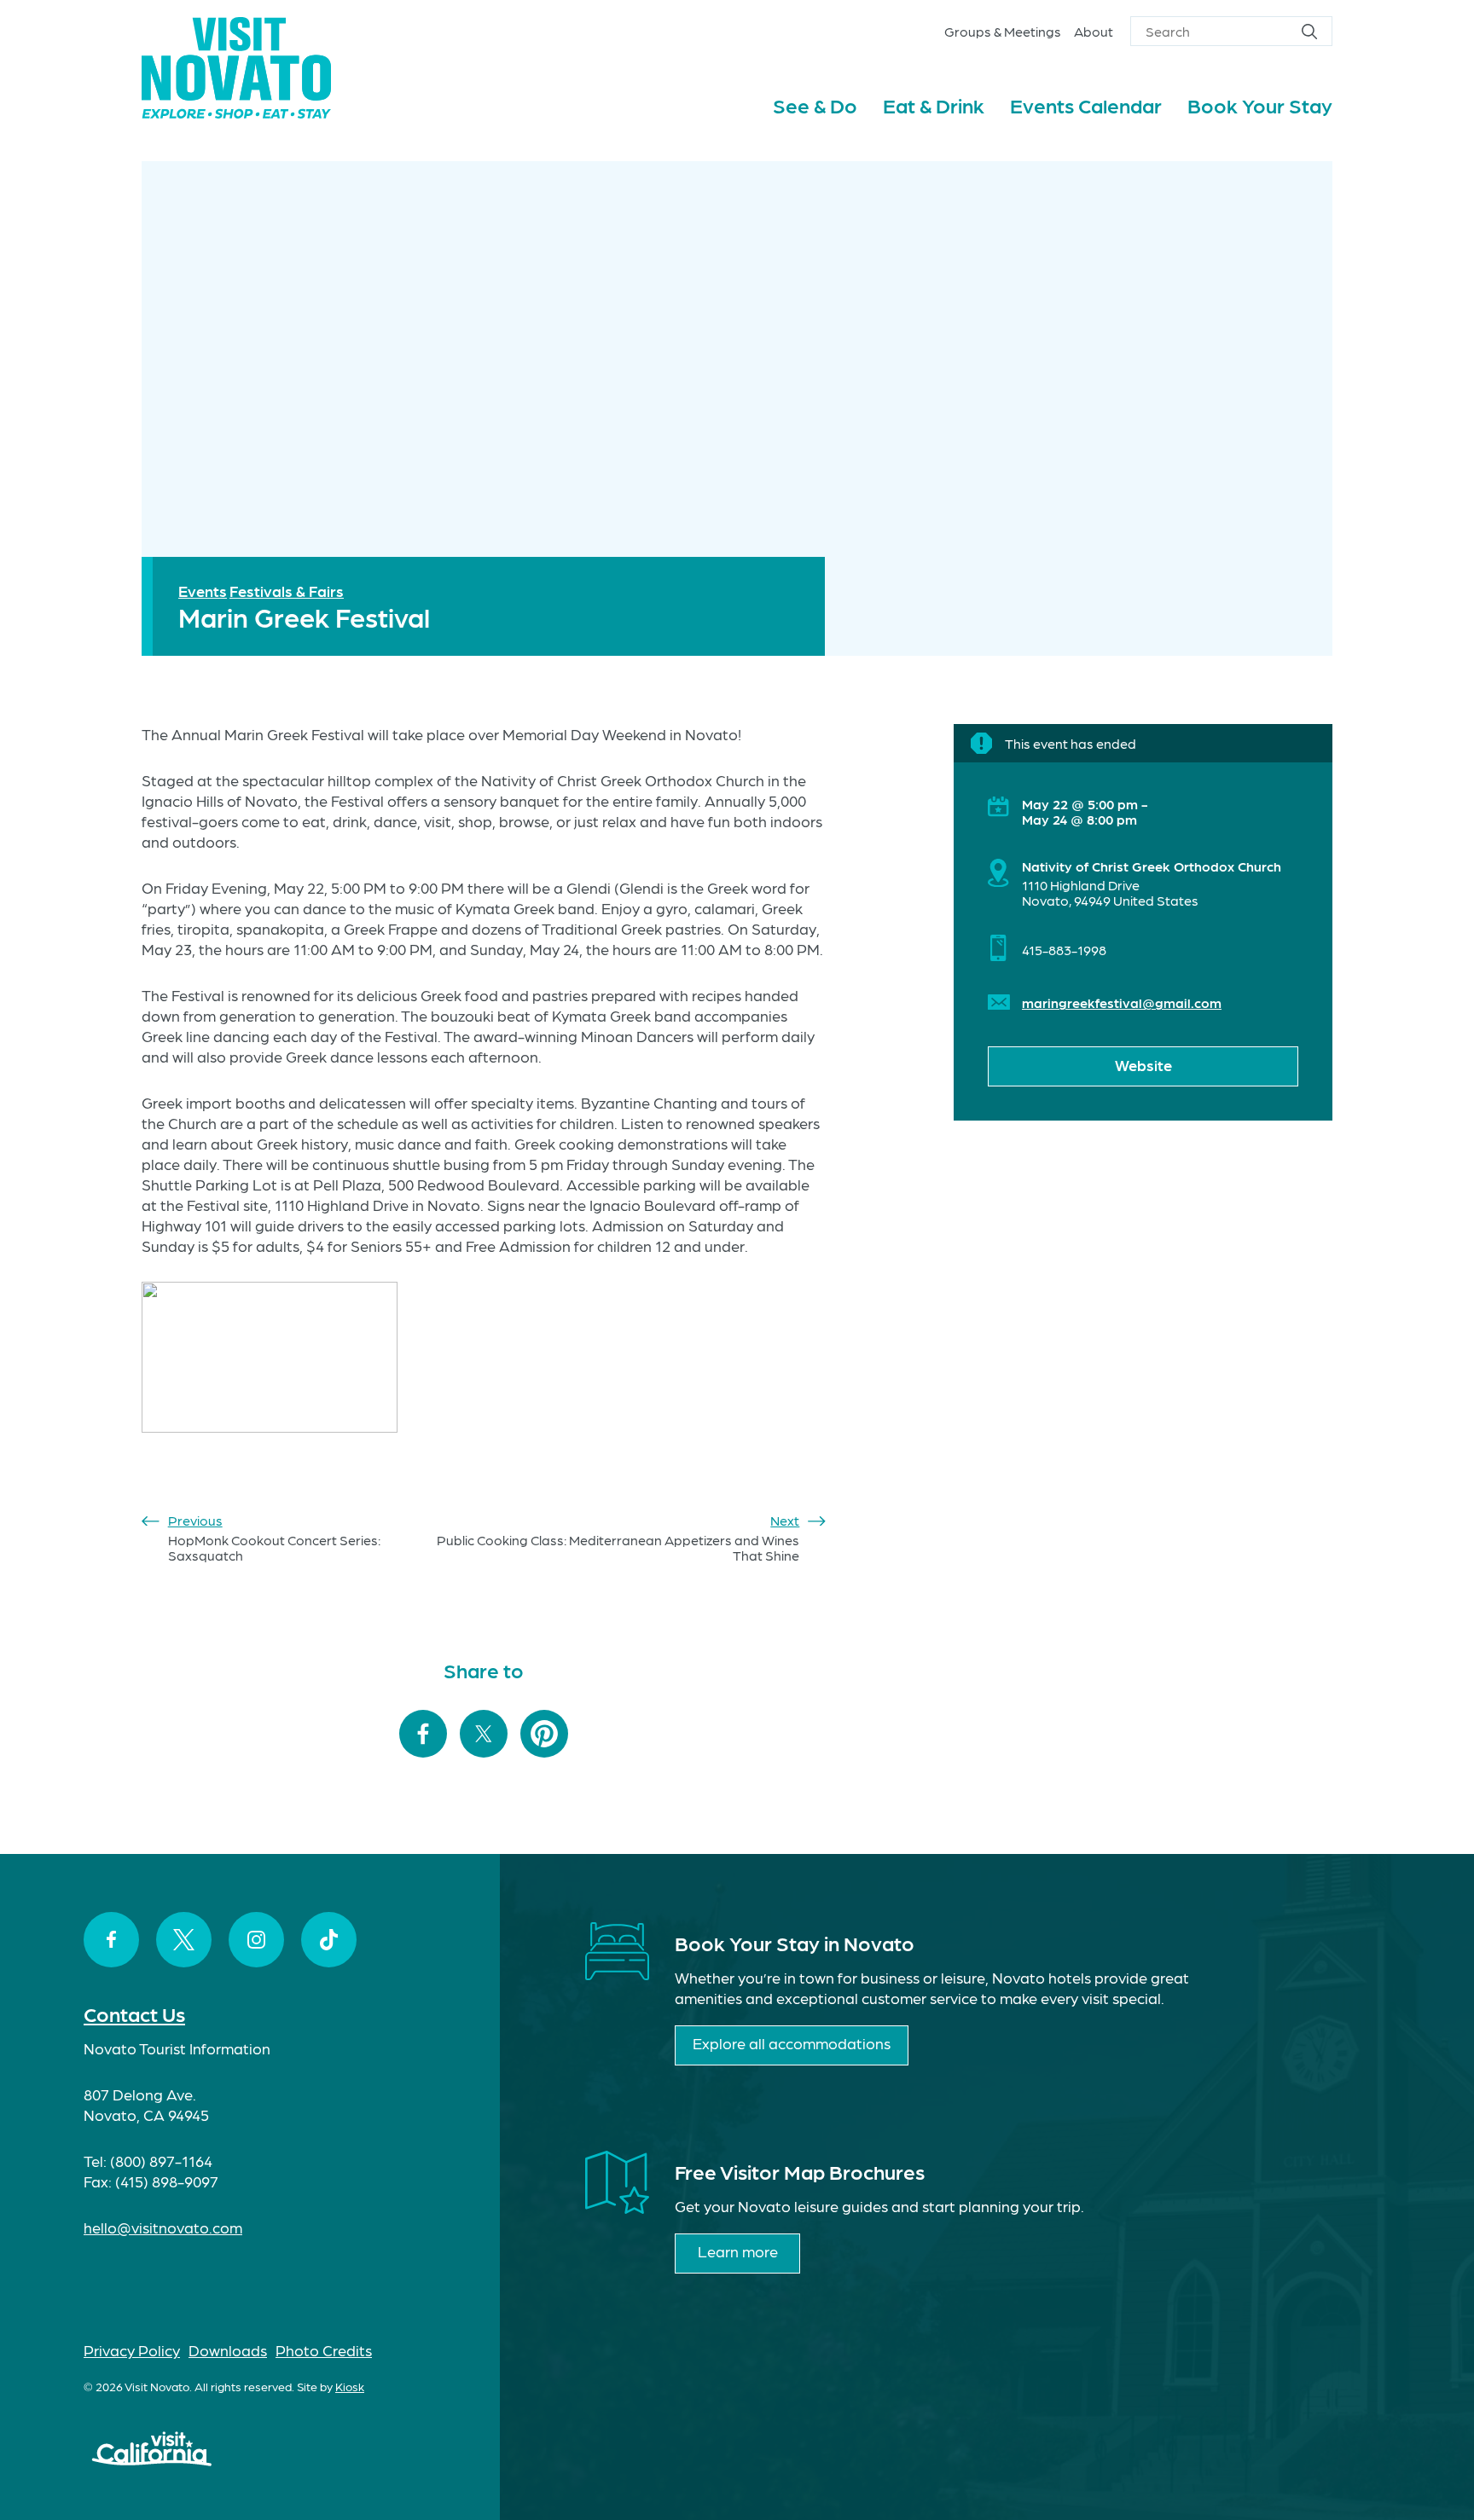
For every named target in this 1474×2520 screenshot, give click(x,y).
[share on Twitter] (484, 1735)
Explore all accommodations (792, 2043)
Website (1143, 1065)
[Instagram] (256, 1940)
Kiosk (350, 2386)
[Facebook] (111, 1940)
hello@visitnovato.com (163, 2227)
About (1094, 31)
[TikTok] (329, 1940)
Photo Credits (324, 2350)
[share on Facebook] (423, 1735)
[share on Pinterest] (544, 1735)
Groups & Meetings (1003, 31)
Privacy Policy (132, 2350)
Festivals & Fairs (287, 591)
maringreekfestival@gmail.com (1122, 1002)
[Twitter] (184, 1940)
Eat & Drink (934, 104)
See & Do (815, 104)
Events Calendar (1086, 104)
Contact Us (134, 2013)
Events (203, 591)
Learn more (738, 2251)
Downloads (228, 2350)
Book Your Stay (1260, 104)
